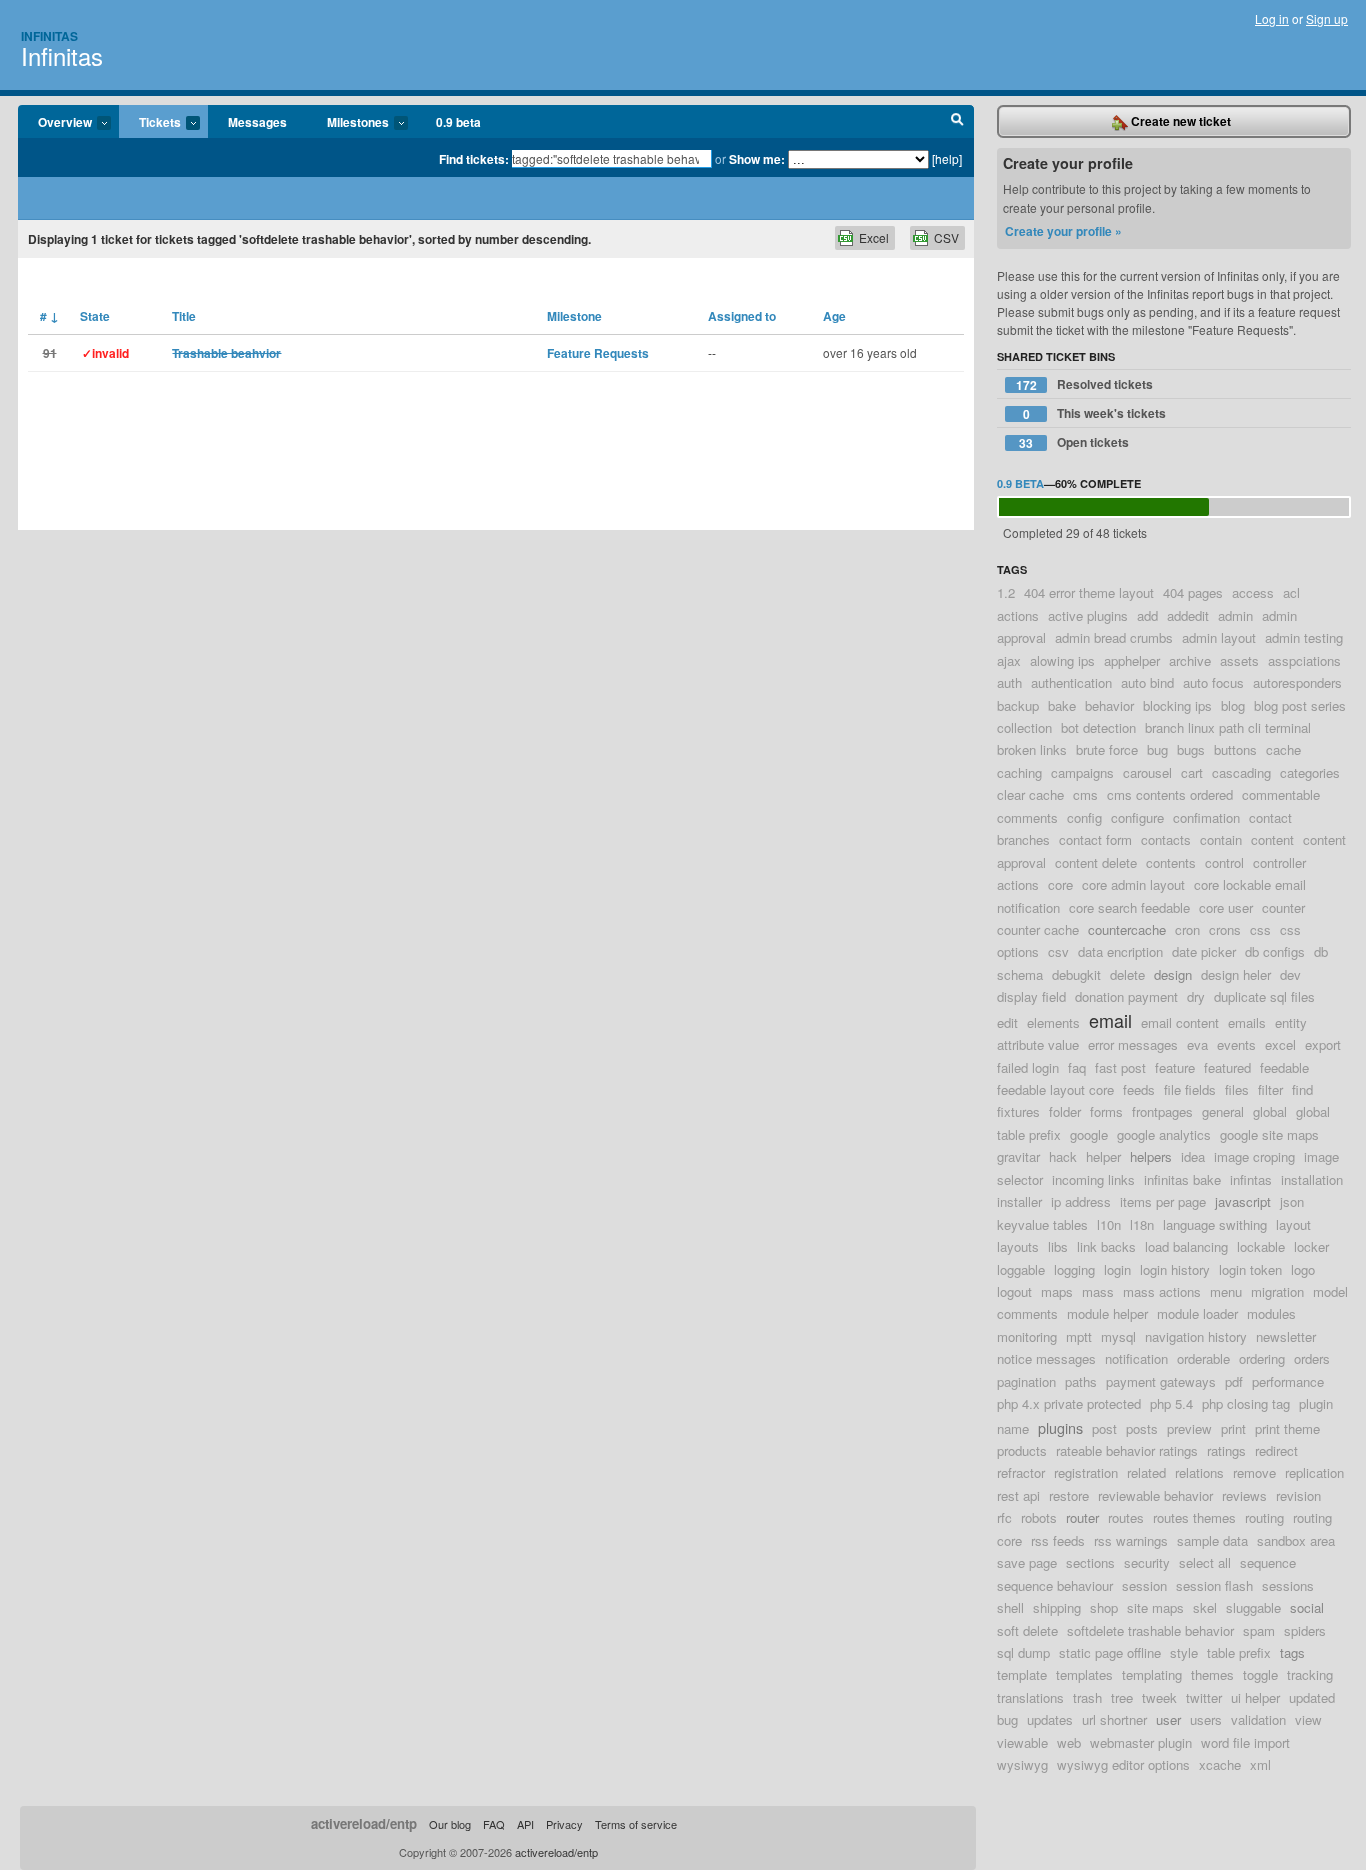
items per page (1163, 1201)
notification (1136, 1358)
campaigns (1082, 772)
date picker (1204, 951)
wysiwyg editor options (1123, 1764)
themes (1212, 1674)
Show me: (757, 159)
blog (1233, 705)
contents (1171, 862)
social (1307, 1607)
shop (1104, 1607)
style (1184, 1652)
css (1260, 929)
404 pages (1193, 592)
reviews (1244, 1495)
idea (1193, 1156)
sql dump (1023, 1652)
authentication (1071, 682)
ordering (1262, 1358)
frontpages (1162, 1111)
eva (1197, 1044)
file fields (1190, 1089)
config (1084, 817)
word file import (1245, 1742)
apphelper (1132, 660)
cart (1192, 772)
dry (1196, 996)
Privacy (564, 1824)
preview (1189, 1428)
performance (1288, 1381)
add (1147, 615)
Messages (257, 122)
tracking (1310, 1674)
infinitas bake (1182, 1179)
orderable (1203, 1358)
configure (1137, 817)
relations (1199, 1472)
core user (1226, 907)
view (1308, 1719)
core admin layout (1133, 884)
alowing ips (1062, 660)
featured (1227, 1067)
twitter (1204, 1697)
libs (1058, 1246)
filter (1270, 1089)
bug (1157, 749)
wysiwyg (1022, 1764)
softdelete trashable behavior (1150, 1630)
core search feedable (1129, 907)
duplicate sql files (1264, 996)
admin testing (1304, 637)
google (1089, 1134)
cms (1085, 794)
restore (1069, 1495)
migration (1277, 1291)
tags (1292, 1652)
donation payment (1126, 996)
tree (1122, 1697)
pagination (1026, 1381)
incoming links (1093, 1179)
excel (1280, 1044)
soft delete (1027, 1630)
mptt (1079, 1336)
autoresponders (1297, 682)
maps (1057, 1291)
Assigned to (742, 316)
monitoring (1027, 1336)
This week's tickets (1095, 413)
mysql (1118, 1336)
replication (1314, 1472)
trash (1087, 1697)
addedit (1188, 615)
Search (957, 122)
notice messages (1046, 1358)
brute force (1107, 749)
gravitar (1018, 1156)
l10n (1109, 1224)
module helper (1107, 1313)
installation (1312, 1179)
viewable (1022, 1742)
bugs (1191, 749)
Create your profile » (1063, 231)
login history (1175, 1269)
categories (1310, 772)
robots (1039, 1517)
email (1110, 1020)
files (1237, 1089)
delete (1127, 974)
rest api (1018, 1495)
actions (1018, 615)
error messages (1133, 1044)
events (1236, 1044)
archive (1190, 660)
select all (1205, 1562)
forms (1106, 1111)
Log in (1272, 18)
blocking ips (1177, 705)
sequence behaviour (1055, 1585)
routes (1126, 1517)
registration (1086, 1472)
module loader (1197, 1313)
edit (1007, 1022)
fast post (1120, 1067)
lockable (1261, 1246)
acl (1291, 592)
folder (1065, 1111)
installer (1019, 1201)
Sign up (1327, 18)
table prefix (1239, 1652)
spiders (1305, 1630)
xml (1260, 1764)
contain (1221, 839)
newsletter (1286, 1336)
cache (1283, 749)
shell (1010, 1607)
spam (1259, 1630)
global (1270, 1111)
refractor (1021, 1472)
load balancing (1186, 1246)
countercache (1127, 929)
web (1069, 1742)
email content (1180, 1022)
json (1292, 1201)
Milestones (348, 123)
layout (1293, 1224)
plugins (1060, 1427)
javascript (1243, 1201)
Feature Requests (598, 353)
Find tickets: (474, 159)
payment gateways (1161, 1381)
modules (1271, 1313)
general (1223, 1111)
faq (1077, 1067)
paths (1081, 1381)
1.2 (1006, 592)
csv (1058, 951)
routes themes (1194, 1517)
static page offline (1110, 1652)
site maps (1155, 1607)
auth (1009, 682)
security (1147, 1562)
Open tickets (1074, 442)
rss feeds (1058, 1540)
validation (1258, 1719)
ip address (1081, 1201)
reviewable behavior (1155, 1495)
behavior (1109, 705)
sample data (1212, 1540)
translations (1030, 1697)
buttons (1235, 749)
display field (1031, 996)
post (1104, 1428)
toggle (1260, 1674)
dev (1290, 974)
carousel (1147, 772)
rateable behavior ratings (1127, 1450)
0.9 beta (458, 122)
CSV (946, 237)
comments (1027, 817)
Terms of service (636, 1824)
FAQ (494, 1824)
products (1022, 1450)
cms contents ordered (1170, 794)
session (1144, 1585)
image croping (1254, 1156)
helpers (1151, 1156)
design (1173, 974)
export (1323, 1044)
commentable (1281, 794)
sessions (1288, 1585)
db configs (1275, 951)
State (95, 316)
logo (1303, 1269)
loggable (1021, 1269)
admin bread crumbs (1114, 637)
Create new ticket (1179, 121)
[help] (947, 158)
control (1224, 862)
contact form (1095, 839)
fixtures (1018, 1111)
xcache (1220, 1764)
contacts (1166, 839)
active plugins (1088, 615)
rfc (1004, 1517)
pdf (1234, 1381)
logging (1074, 1269)
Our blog (450, 1824)
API (525, 1824)
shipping (1057, 1607)
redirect (1276, 1450)
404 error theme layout (1089, 592)
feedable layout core (1055, 1089)
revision (1298, 1495)
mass (1098, 1291)
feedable (1284, 1067)
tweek (1159, 1697)
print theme (1287, 1428)
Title (184, 316)
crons (1225, 929)
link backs (1106, 1246)
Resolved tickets (1085, 384)
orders (1312, 1358)
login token (1250, 1269)
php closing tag (1246, 1403)
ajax (1009, 660)
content (1272, 839)
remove (1254, 1472)
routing (1264, 1517)
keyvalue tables (1042, 1224)
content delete (1096, 862)
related (1146, 1472)
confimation (1206, 817)
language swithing (1215, 1224)
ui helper (1255, 1697)
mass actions (1162, 1291)
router (1082, 1517)
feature (1175, 1067)
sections (1090, 1562)
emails (1247, 1022)
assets (1239, 660)
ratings (1226, 1450)
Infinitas (49, 36)
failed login (1028, 1067)
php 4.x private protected (1069, 1403)
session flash (1214, 1585)
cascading (1241, 772)
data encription (1120, 951)
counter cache (1038, 929)
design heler (1236, 974)
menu (1226, 1291)
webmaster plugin (1141, 1742)
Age (834, 316)
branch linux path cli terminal (1228, 727)
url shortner (1114, 1719)
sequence (1268, 1562)
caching (1019, 772)
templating (1152, 1674)
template (1022, 1674)
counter (1283, 907)
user (1168, 1719)
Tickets (150, 123)
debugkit (1076, 974)
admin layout (1219, 637)
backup (1018, 705)
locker (1311, 1246)
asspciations (1304, 660)
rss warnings (1131, 1540)
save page (1027, 1562)
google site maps (1269, 1134)
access (1253, 592)
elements (1053, 1022)
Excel (874, 237)
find (1302, 1089)
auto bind (1147, 682)
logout (1014, 1291)
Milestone (574, 316)
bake (1062, 705)
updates (1050, 1719)
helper (1103, 1156)
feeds (1139, 1089)
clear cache (1030, 794)
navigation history (1196, 1336)
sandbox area (1296, 1540)
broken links (1032, 749)
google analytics (1164, 1134)
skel (1205, 1607)
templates (1084, 1674)
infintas (1251, 1179)
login (1117, 1269)
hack (1063, 1156)
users (1206, 1719)
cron (1187, 929)
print (1233, 1428)
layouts (1018, 1246)
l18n (1142, 1224)
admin (1235, 615)
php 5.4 (1171, 1403)
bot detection (1098, 727)
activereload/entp (364, 1823)
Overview (55, 123)
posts (1142, 1428)
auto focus (1213, 682)
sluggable (1253, 1607)
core (1060, 884)
